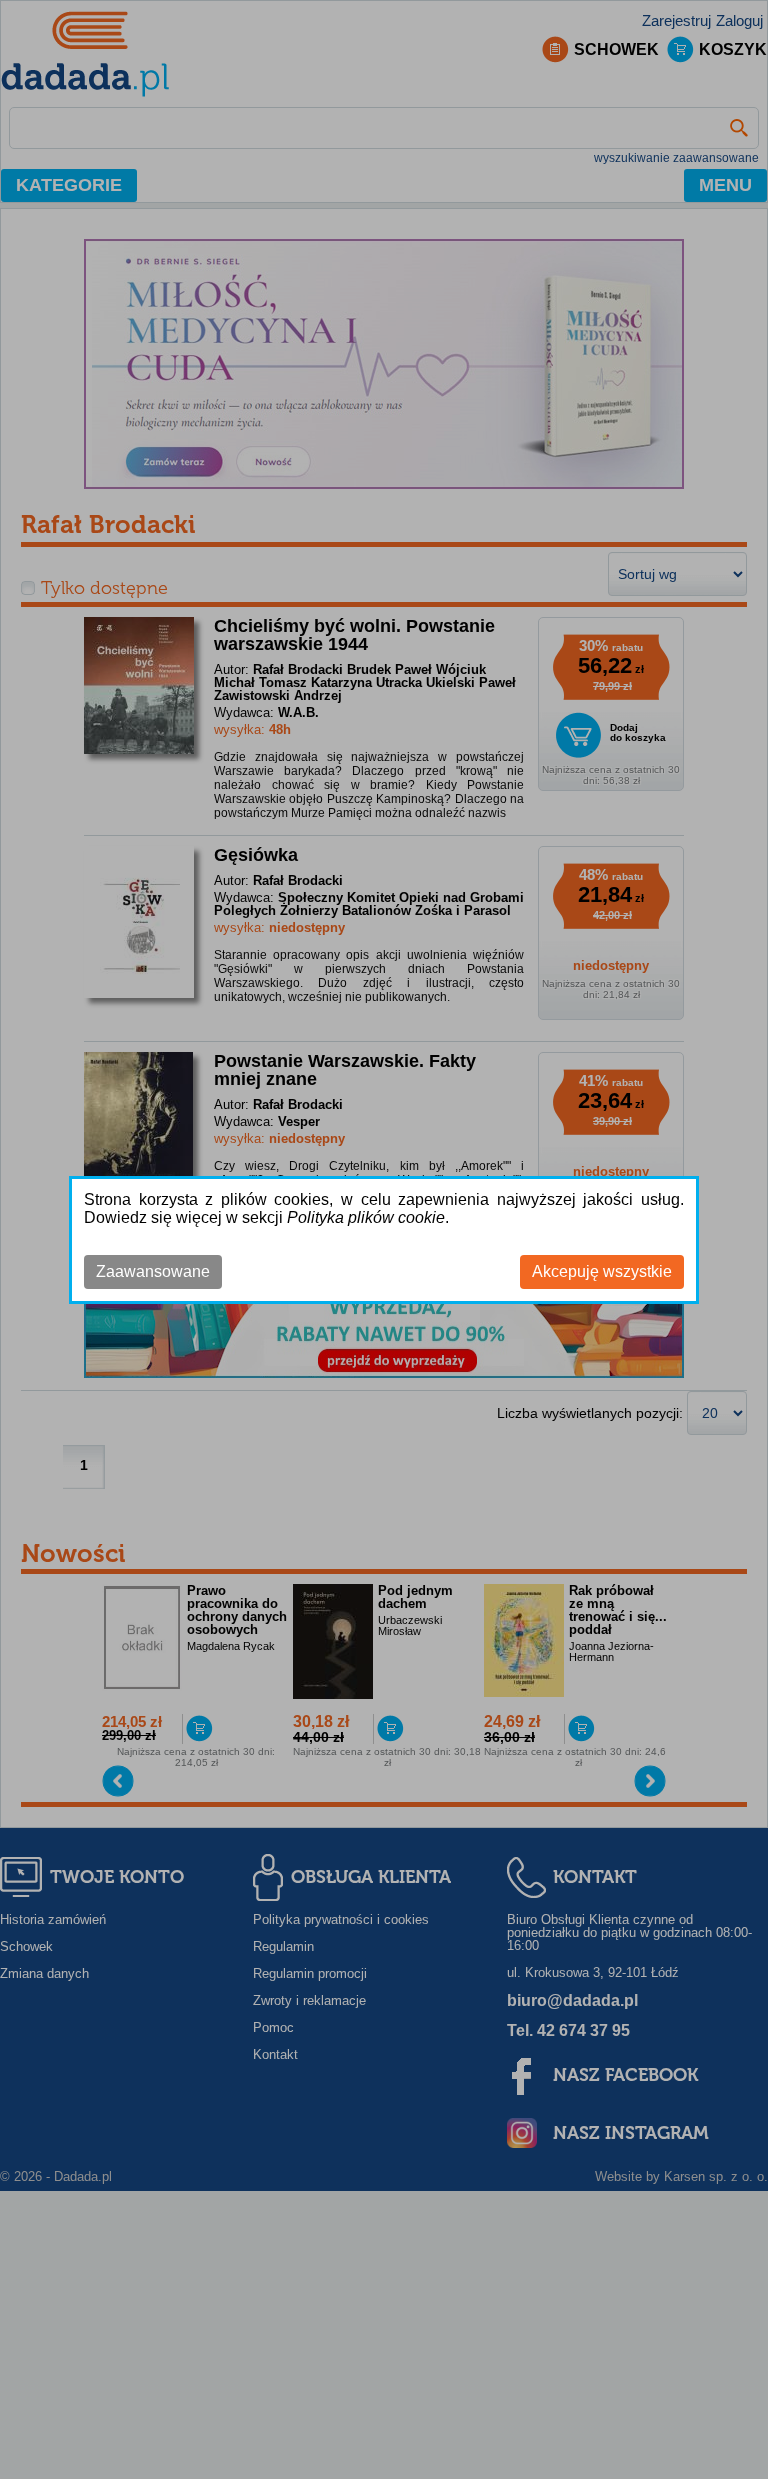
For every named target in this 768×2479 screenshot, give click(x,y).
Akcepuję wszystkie (602, 1271)
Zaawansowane (153, 1271)
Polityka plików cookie (366, 1217)
